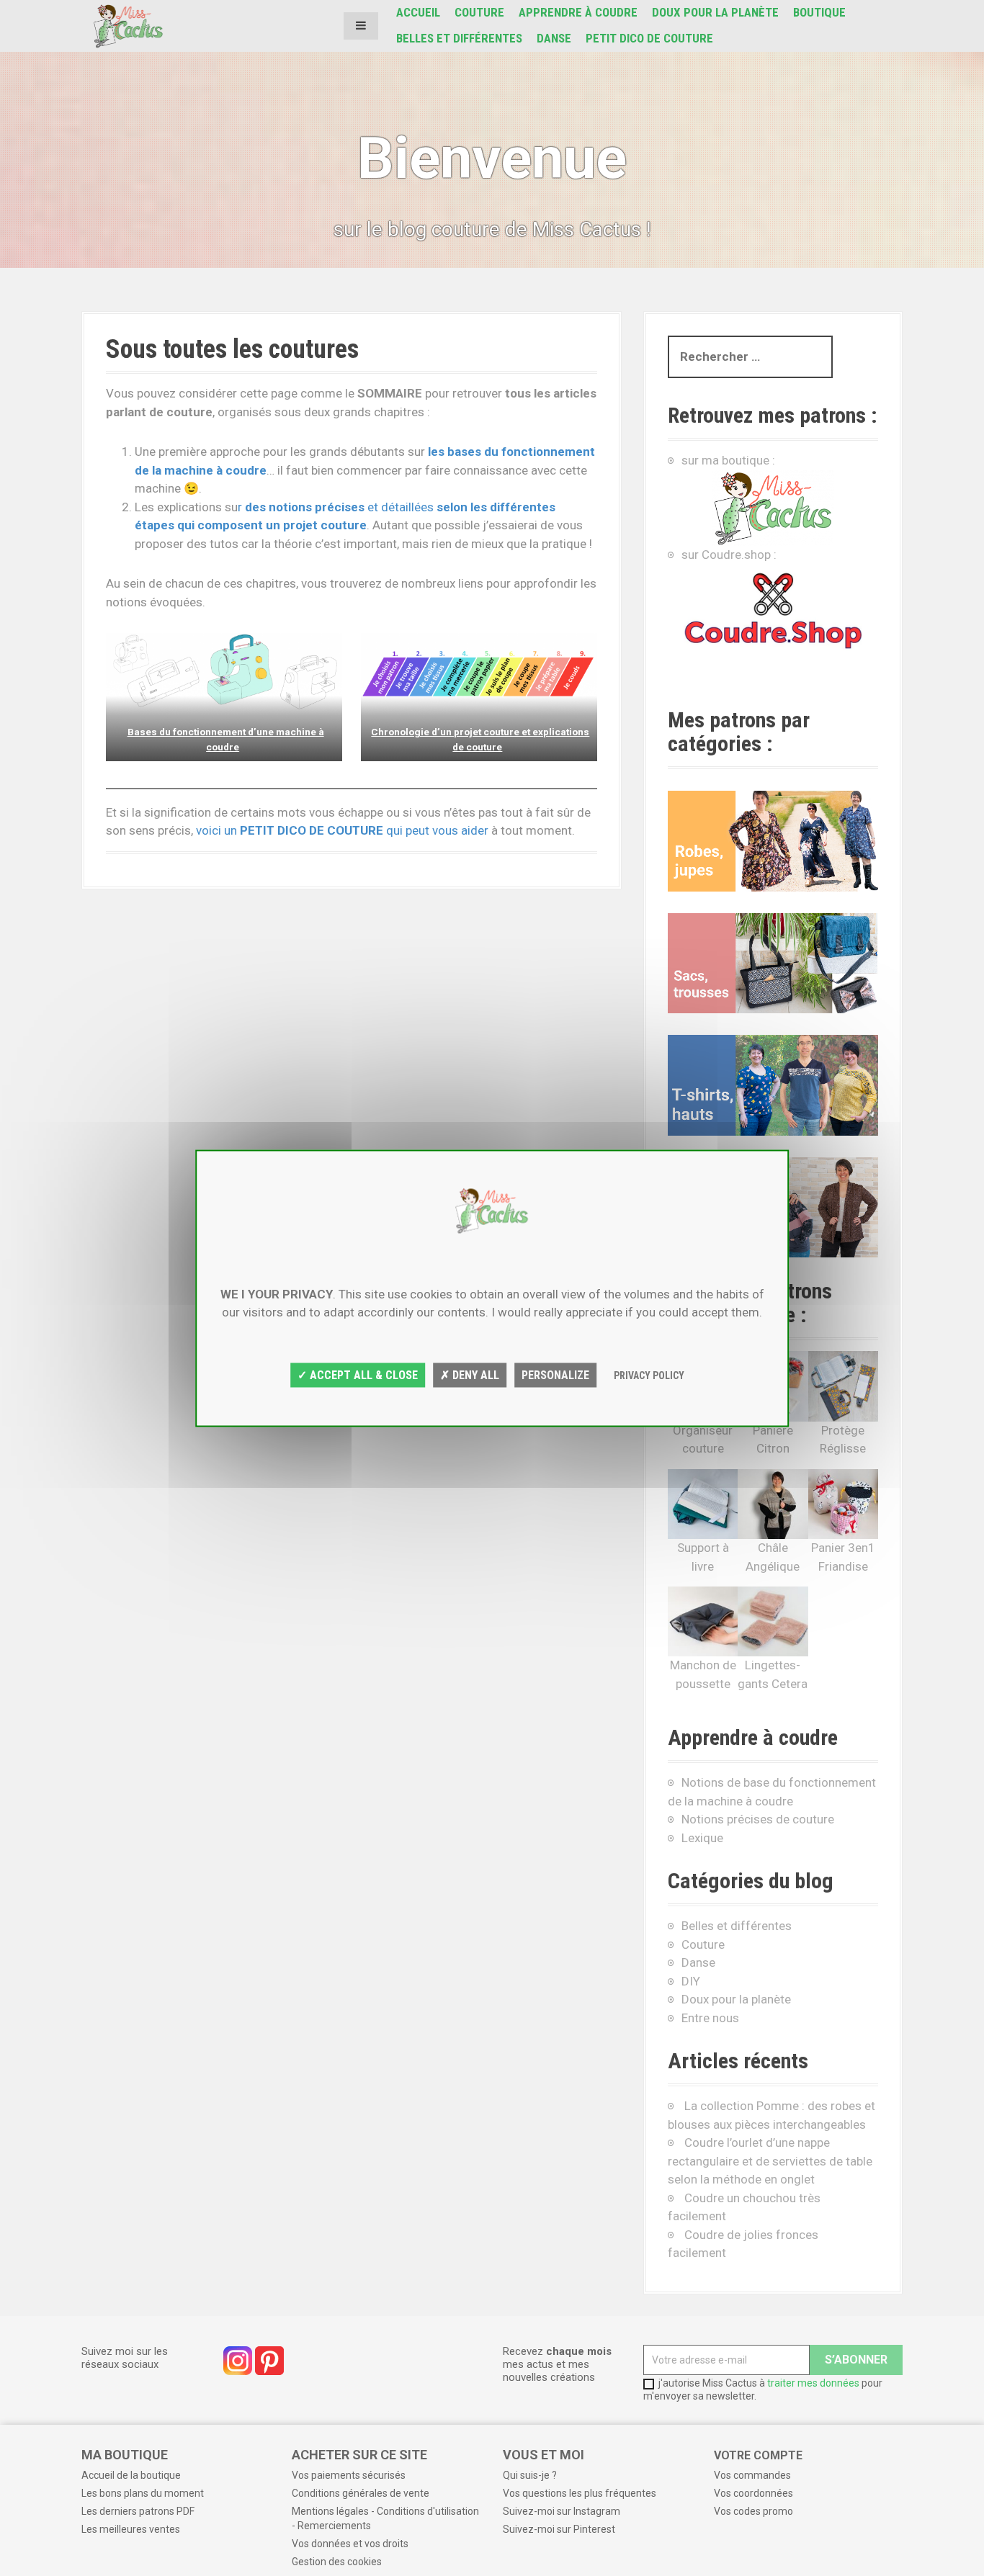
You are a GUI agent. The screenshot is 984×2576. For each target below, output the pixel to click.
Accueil (418, 12)
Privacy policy (649, 1375)
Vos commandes (752, 2475)
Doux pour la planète (715, 12)
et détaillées (402, 507)
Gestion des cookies (337, 2562)
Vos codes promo (753, 2511)
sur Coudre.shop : (729, 555)
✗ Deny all (470, 1375)
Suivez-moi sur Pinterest (559, 2529)
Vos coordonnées (753, 2493)
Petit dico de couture (649, 38)
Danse (554, 38)
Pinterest (269, 2361)
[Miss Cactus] (128, 24)
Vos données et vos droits (350, 2544)
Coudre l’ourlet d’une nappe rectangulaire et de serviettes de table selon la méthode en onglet (770, 2161)
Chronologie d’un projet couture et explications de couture (480, 739)
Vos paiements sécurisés (349, 2475)
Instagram (238, 2361)
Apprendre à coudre (578, 12)
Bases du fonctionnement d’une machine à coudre (226, 739)
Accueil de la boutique (131, 2475)
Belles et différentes (459, 38)
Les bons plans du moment (143, 2493)
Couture (479, 12)
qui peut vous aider (439, 830)
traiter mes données (813, 2383)
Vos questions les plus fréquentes (580, 2493)
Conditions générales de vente (361, 2493)
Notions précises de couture (758, 1819)
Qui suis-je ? (530, 2475)
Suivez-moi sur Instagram (562, 2511)
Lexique (702, 1838)
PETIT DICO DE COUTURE (312, 830)
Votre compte (758, 2455)
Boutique (819, 12)
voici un (218, 830)
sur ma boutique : (728, 460)
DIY (691, 1981)
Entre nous (710, 2018)
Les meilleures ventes (131, 2529)
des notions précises (306, 507)
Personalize (555, 1375)
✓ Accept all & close (358, 1375)
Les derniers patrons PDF (138, 2511)
